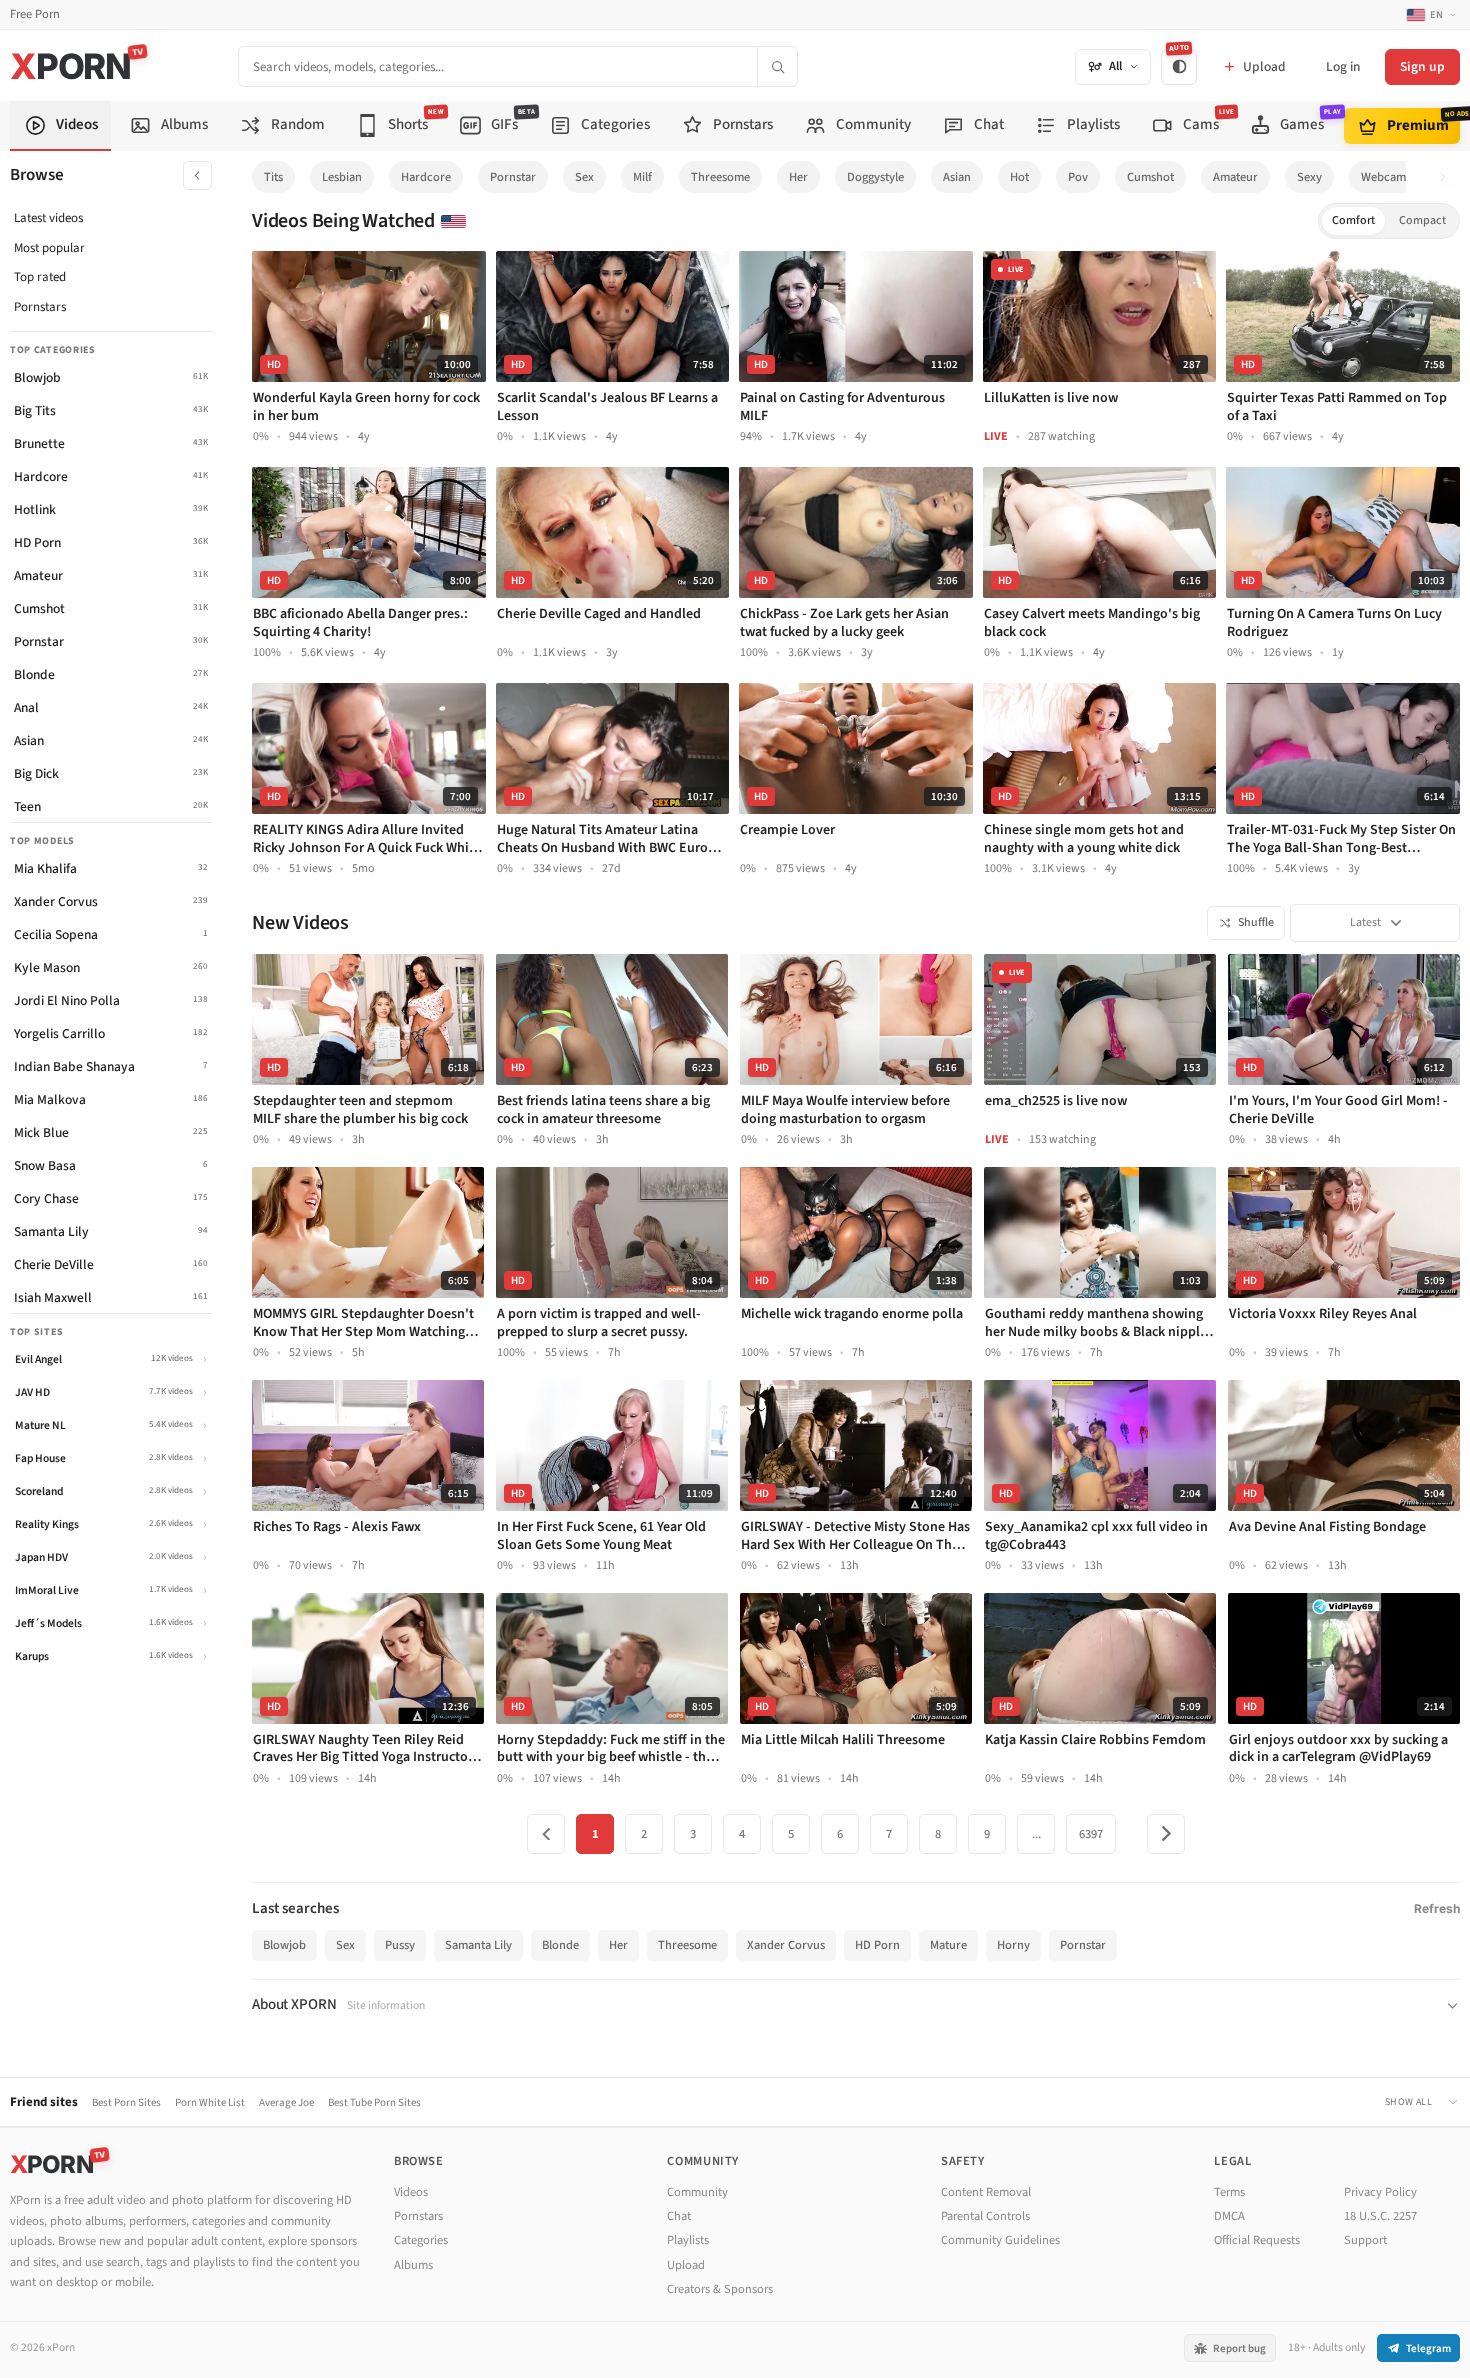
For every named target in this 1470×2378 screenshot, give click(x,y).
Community (697, 2192)
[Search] (777, 66)
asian (957, 177)
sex (584, 177)
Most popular (49, 248)
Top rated (40, 277)
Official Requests (1257, 2240)
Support (1365, 2240)
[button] (1448, 177)
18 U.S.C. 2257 (1380, 2216)
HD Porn (877, 1945)
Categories (421, 2240)
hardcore (426, 177)
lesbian (342, 177)
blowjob (284, 1945)
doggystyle (875, 177)
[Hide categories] (197, 175)
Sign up (1422, 66)
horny (1013, 1945)
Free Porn (35, 14)
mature (948, 1945)
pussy (400, 1945)
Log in (1343, 66)
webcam (1383, 177)
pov (1078, 177)
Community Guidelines (1000, 2240)
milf (642, 177)
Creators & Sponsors (720, 2289)
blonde (560, 1945)
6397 (1091, 1834)
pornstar (513, 177)
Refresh (1437, 1908)
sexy (1309, 177)
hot (1019, 177)
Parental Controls (985, 2216)
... (1036, 1834)
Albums (413, 2265)
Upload (686, 2265)
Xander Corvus (786, 1945)
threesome (720, 177)
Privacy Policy (1380, 2192)
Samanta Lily (478, 1945)
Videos (411, 2192)
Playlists (688, 2240)
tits (273, 177)
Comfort (1353, 220)
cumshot (1150, 177)
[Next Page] (1166, 1834)
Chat (679, 2216)
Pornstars (40, 307)
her (798, 177)
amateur (1235, 177)
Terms (1229, 2192)
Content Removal (986, 2192)
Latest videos (48, 218)
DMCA (1229, 2216)
